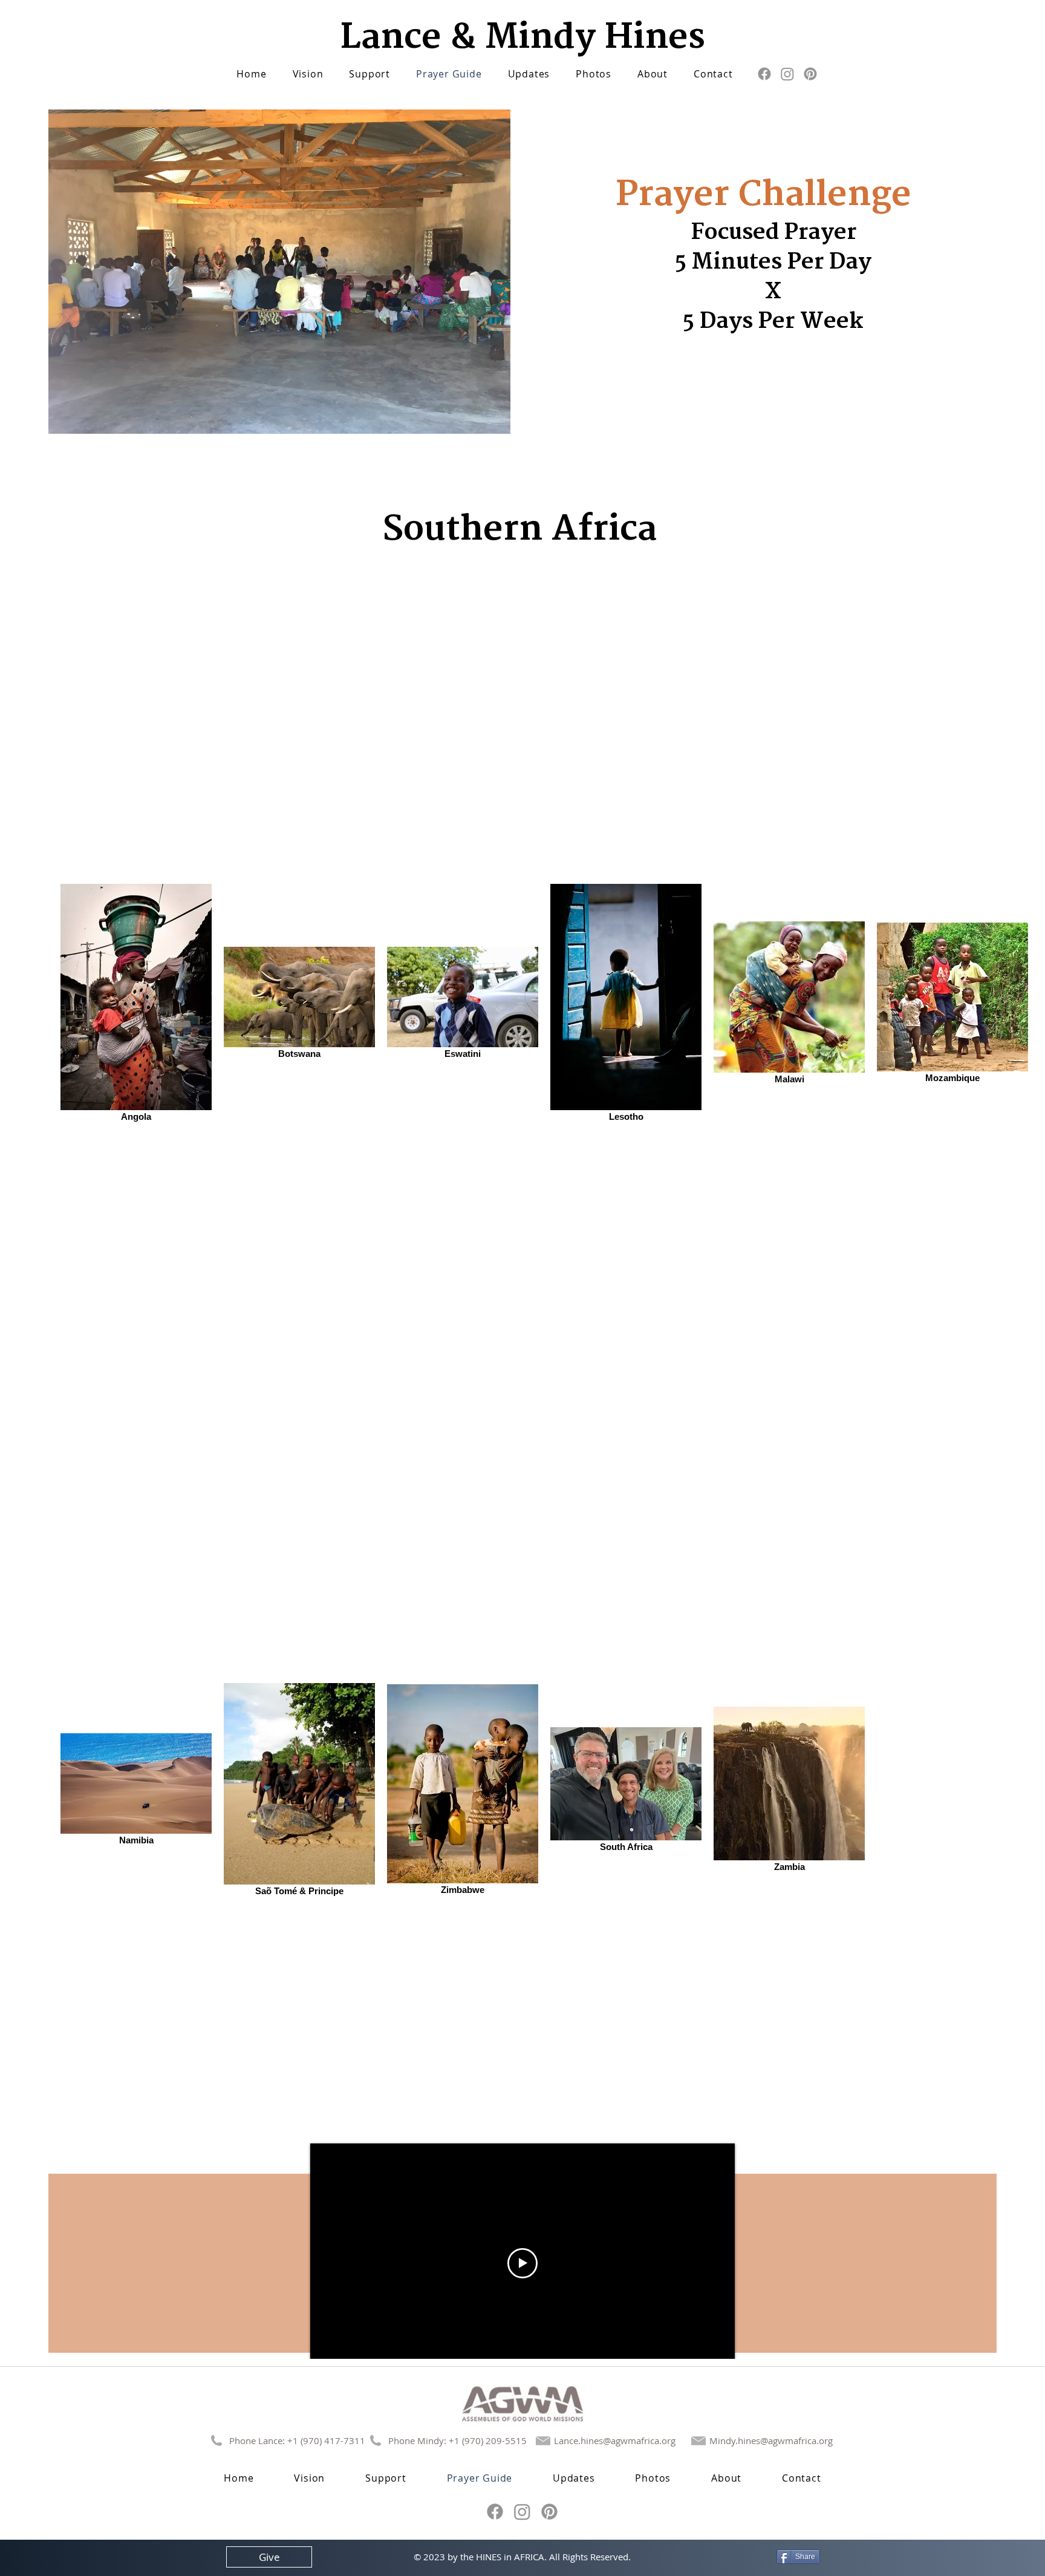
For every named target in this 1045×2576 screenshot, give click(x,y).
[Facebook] (764, 74)
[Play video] (522, 2263)
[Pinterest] (810, 74)
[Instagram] (787, 74)
